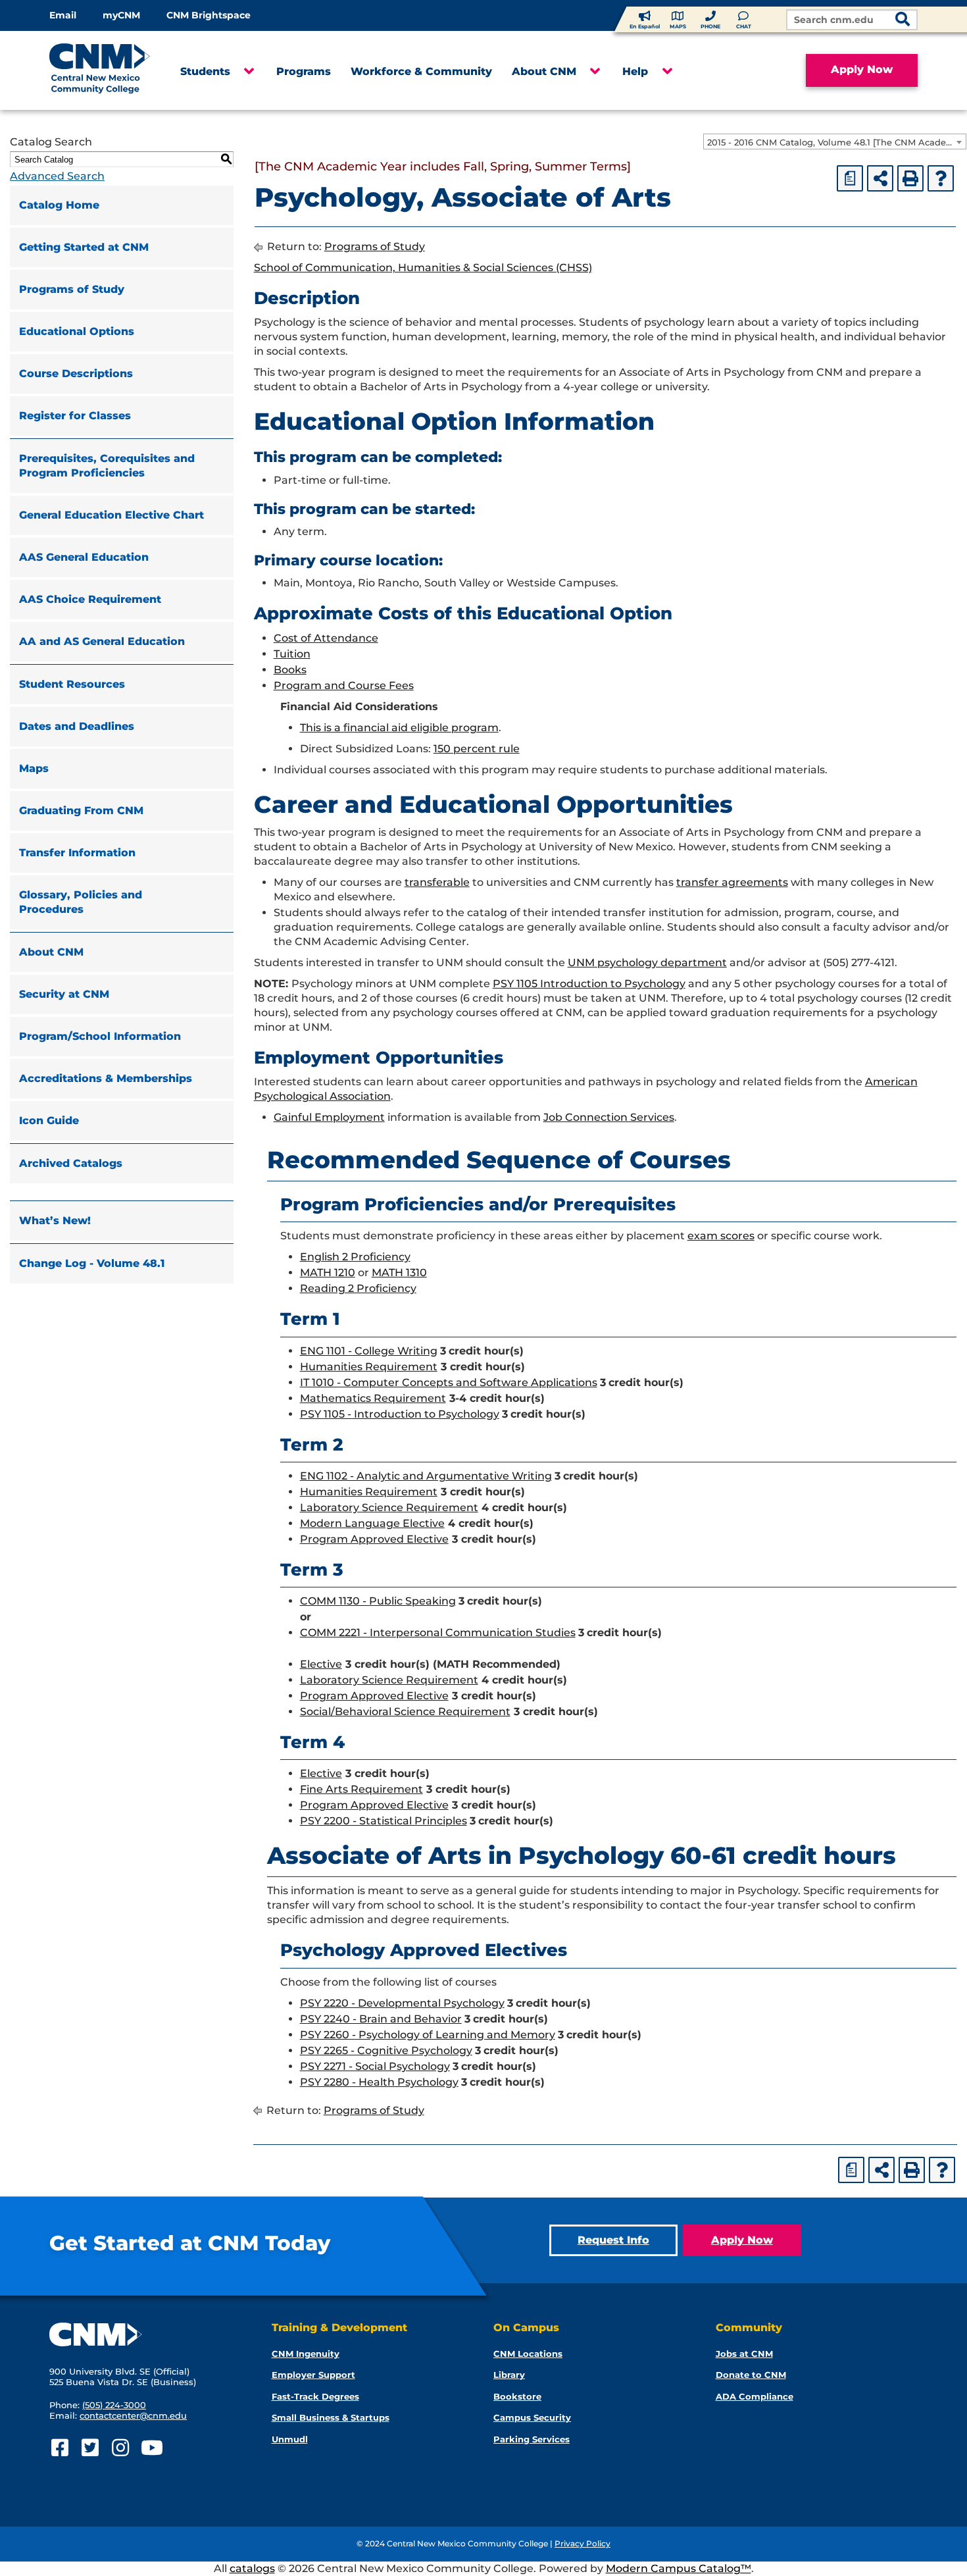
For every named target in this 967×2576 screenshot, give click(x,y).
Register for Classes (75, 416)
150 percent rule (477, 749)
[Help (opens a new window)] (941, 178)
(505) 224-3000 (114, 2405)
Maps (34, 768)
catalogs (252, 2568)
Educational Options (77, 331)
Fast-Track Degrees (315, 2396)
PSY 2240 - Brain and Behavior (381, 2019)
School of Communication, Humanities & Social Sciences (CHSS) (423, 268)
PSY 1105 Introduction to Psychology (589, 984)
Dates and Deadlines (77, 726)
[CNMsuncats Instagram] (120, 2448)
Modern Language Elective (372, 1523)
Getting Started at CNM (84, 247)
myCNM (121, 15)
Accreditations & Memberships (106, 1078)
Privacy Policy (583, 2543)
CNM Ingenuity (306, 2354)
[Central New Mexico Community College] (105, 70)
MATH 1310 (399, 1273)
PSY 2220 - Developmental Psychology (402, 2003)
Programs (304, 71)
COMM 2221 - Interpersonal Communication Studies (438, 1633)
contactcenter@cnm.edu (133, 2415)
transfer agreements (732, 882)
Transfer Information (77, 853)
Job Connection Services (609, 1117)
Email (63, 15)
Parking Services (532, 2439)
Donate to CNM (751, 2375)
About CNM (544, 71)
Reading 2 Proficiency (358, 1288)
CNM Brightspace (209, 15)
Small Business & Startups (331, 2417)
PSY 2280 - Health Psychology (379, 2082)
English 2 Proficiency (355, 1257)
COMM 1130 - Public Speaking (378, 1601)
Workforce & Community (421, 71)
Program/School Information (100, 1036)
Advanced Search (57, 176)
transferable (437, 882)
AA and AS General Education (102, 641)
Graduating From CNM (81, 811)
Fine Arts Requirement (361, 1789)
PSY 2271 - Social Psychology (375, 2066)
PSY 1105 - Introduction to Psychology (400, 1414)
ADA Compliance (755, 2396)
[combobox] (835, 142)
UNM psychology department (647, 963)
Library (509, 2375)
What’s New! (55, 1221)
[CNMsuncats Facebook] (60, 2448)
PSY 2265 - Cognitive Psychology (386, 2050)
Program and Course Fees (344, 685)
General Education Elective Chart (112, 515)
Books (290, 670)
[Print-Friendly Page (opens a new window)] (910, 178)
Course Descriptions (76, 374)
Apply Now (862, 69)
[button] (248, 72)
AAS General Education (84, 557)
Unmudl (290, 2439)
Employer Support (313, 2375)
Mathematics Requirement (373, 1398)
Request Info (613, 2240)
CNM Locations (528, 2354)
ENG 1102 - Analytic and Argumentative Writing (426, 1476)
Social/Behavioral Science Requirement (405, 1712)
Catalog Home (59, 205)
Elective (321, 1664)
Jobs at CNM (744, 2354)
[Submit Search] (903, 21)
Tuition (292, 654)
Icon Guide (49, 1121)
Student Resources (72, 684)
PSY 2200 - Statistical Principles (384, 1821)
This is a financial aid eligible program (399, 728)
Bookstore (517, 2396)
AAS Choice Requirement (90, 599)
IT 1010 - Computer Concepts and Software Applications (449, 1382)
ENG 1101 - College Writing (369, 1351)
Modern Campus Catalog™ (679, 2568)
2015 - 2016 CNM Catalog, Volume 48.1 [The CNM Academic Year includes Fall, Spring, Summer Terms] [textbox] (836, 142)
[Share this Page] (880, 178)
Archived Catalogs (71, 1163)
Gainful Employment (329, 1117)
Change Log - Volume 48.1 (92, 1263)
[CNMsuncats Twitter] (90, 2448)
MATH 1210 (328, 1273)
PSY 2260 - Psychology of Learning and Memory (428, 2035)
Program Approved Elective (374, 1539)
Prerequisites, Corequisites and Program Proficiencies (107, 466)
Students (205, 71)
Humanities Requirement (369, 1367)
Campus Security (532, 2417)
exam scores (721, 1236)
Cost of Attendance (326, 638)
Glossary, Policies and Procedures (81, 902)
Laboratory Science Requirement (389, 1507)
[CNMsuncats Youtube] (150, 2448)
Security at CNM (64, 994)
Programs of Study (72, 289)
